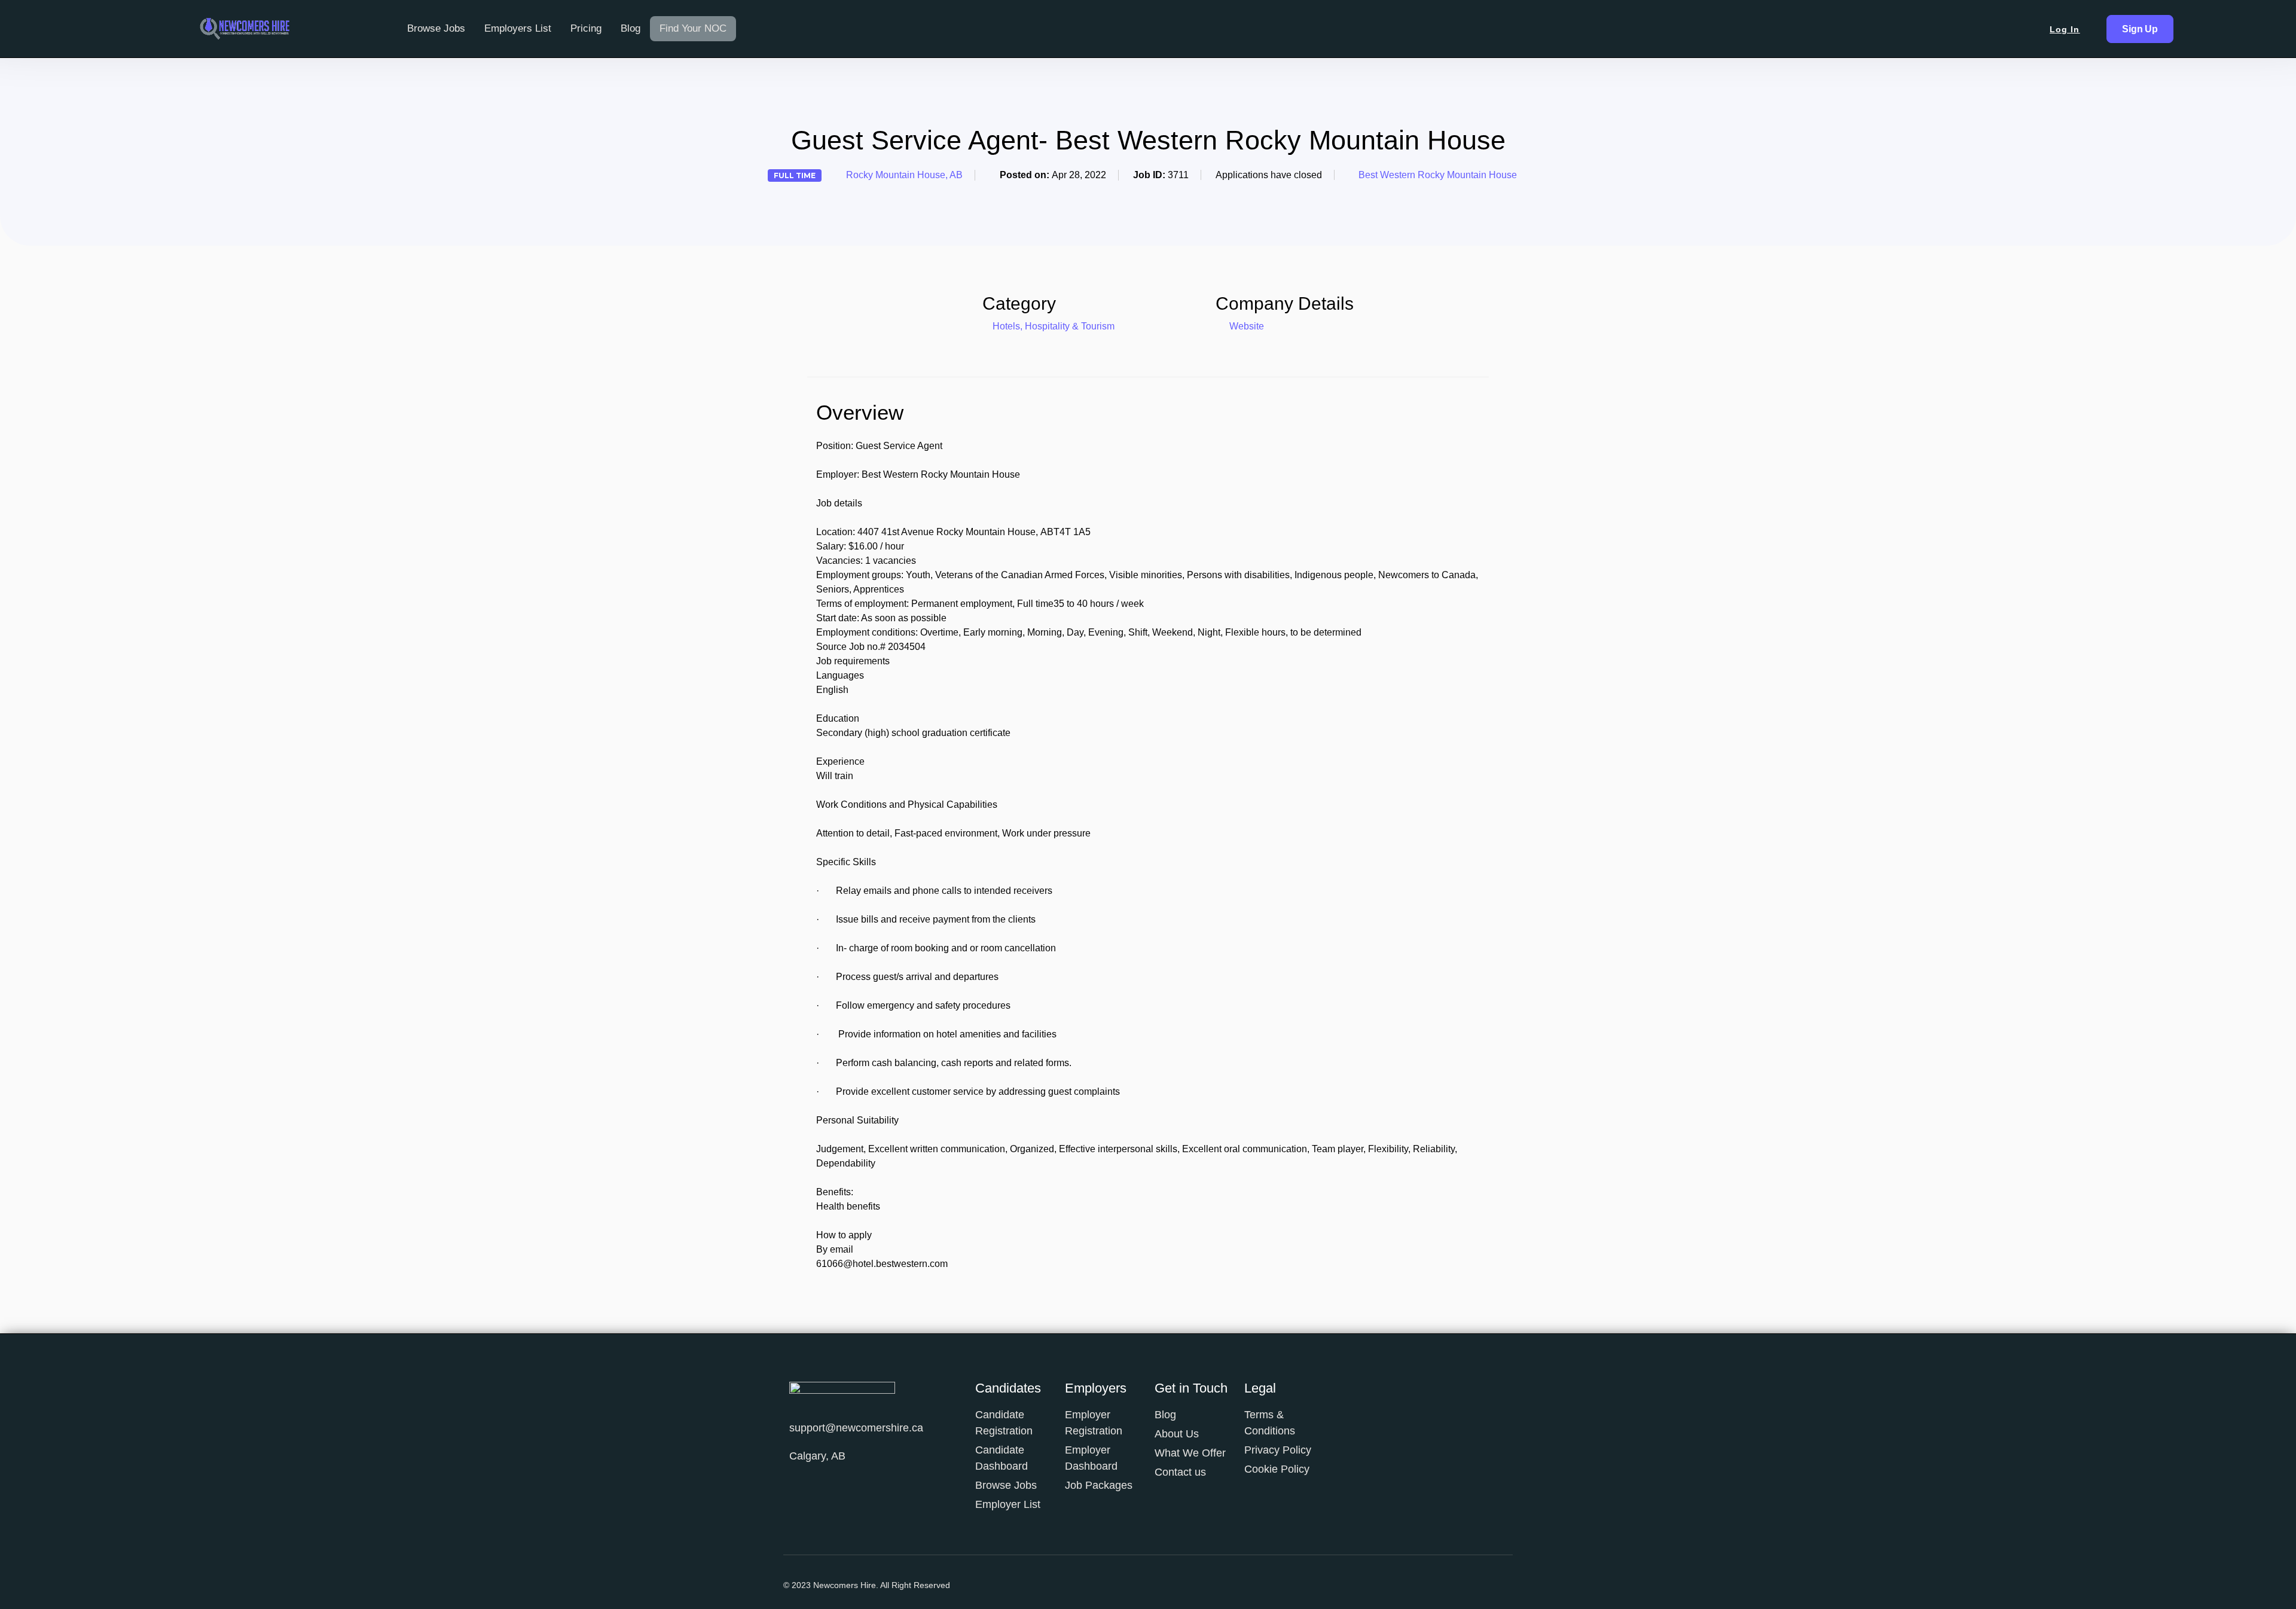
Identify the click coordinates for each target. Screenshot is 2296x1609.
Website (1245, 326)
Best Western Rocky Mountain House (1438, 175)
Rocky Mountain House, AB (904, 175)
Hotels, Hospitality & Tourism (1054, 326)
